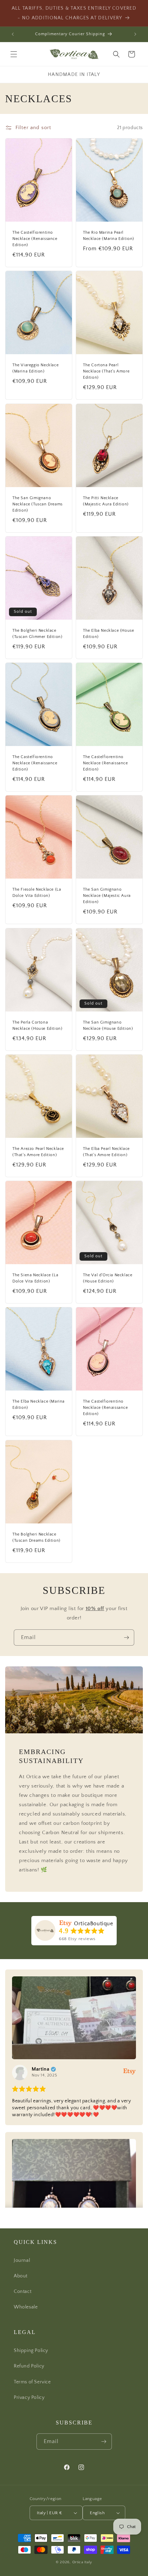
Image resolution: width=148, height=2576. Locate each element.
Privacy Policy (29, 2398)
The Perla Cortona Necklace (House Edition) (37, 1025)
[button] (14, 54)
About (21, 2276)
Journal (22, 2260)
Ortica (78, 2562)
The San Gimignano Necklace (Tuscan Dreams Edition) (38, 504)
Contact (23, 2292)
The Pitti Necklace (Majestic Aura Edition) (106, 501)
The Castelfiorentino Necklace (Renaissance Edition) (35, 239)
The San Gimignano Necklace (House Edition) (108, 1025)
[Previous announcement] (13, 34)
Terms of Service (32, 2382)
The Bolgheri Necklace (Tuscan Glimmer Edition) (37, 634)
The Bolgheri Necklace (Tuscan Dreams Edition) (36, 1537)
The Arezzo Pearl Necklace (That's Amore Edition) (38, 1152)
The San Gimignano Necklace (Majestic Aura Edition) (107, 896)
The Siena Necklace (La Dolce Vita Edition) (35, 1278)
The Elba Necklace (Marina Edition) (39, 1405)
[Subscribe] (126, 1638)
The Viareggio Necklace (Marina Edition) (35, 369)
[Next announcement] (135, 34)
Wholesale (26, 2307)
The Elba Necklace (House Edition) (108, 634)
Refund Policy (29, 2366)
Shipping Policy (31, 2351)
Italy (88, 2562)
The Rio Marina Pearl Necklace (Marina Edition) (109, 236)
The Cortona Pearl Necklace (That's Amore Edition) (106, 372)
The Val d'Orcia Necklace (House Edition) (108, 1278)
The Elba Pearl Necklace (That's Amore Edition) (106, 1152)
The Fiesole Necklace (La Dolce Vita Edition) (37, 893)
